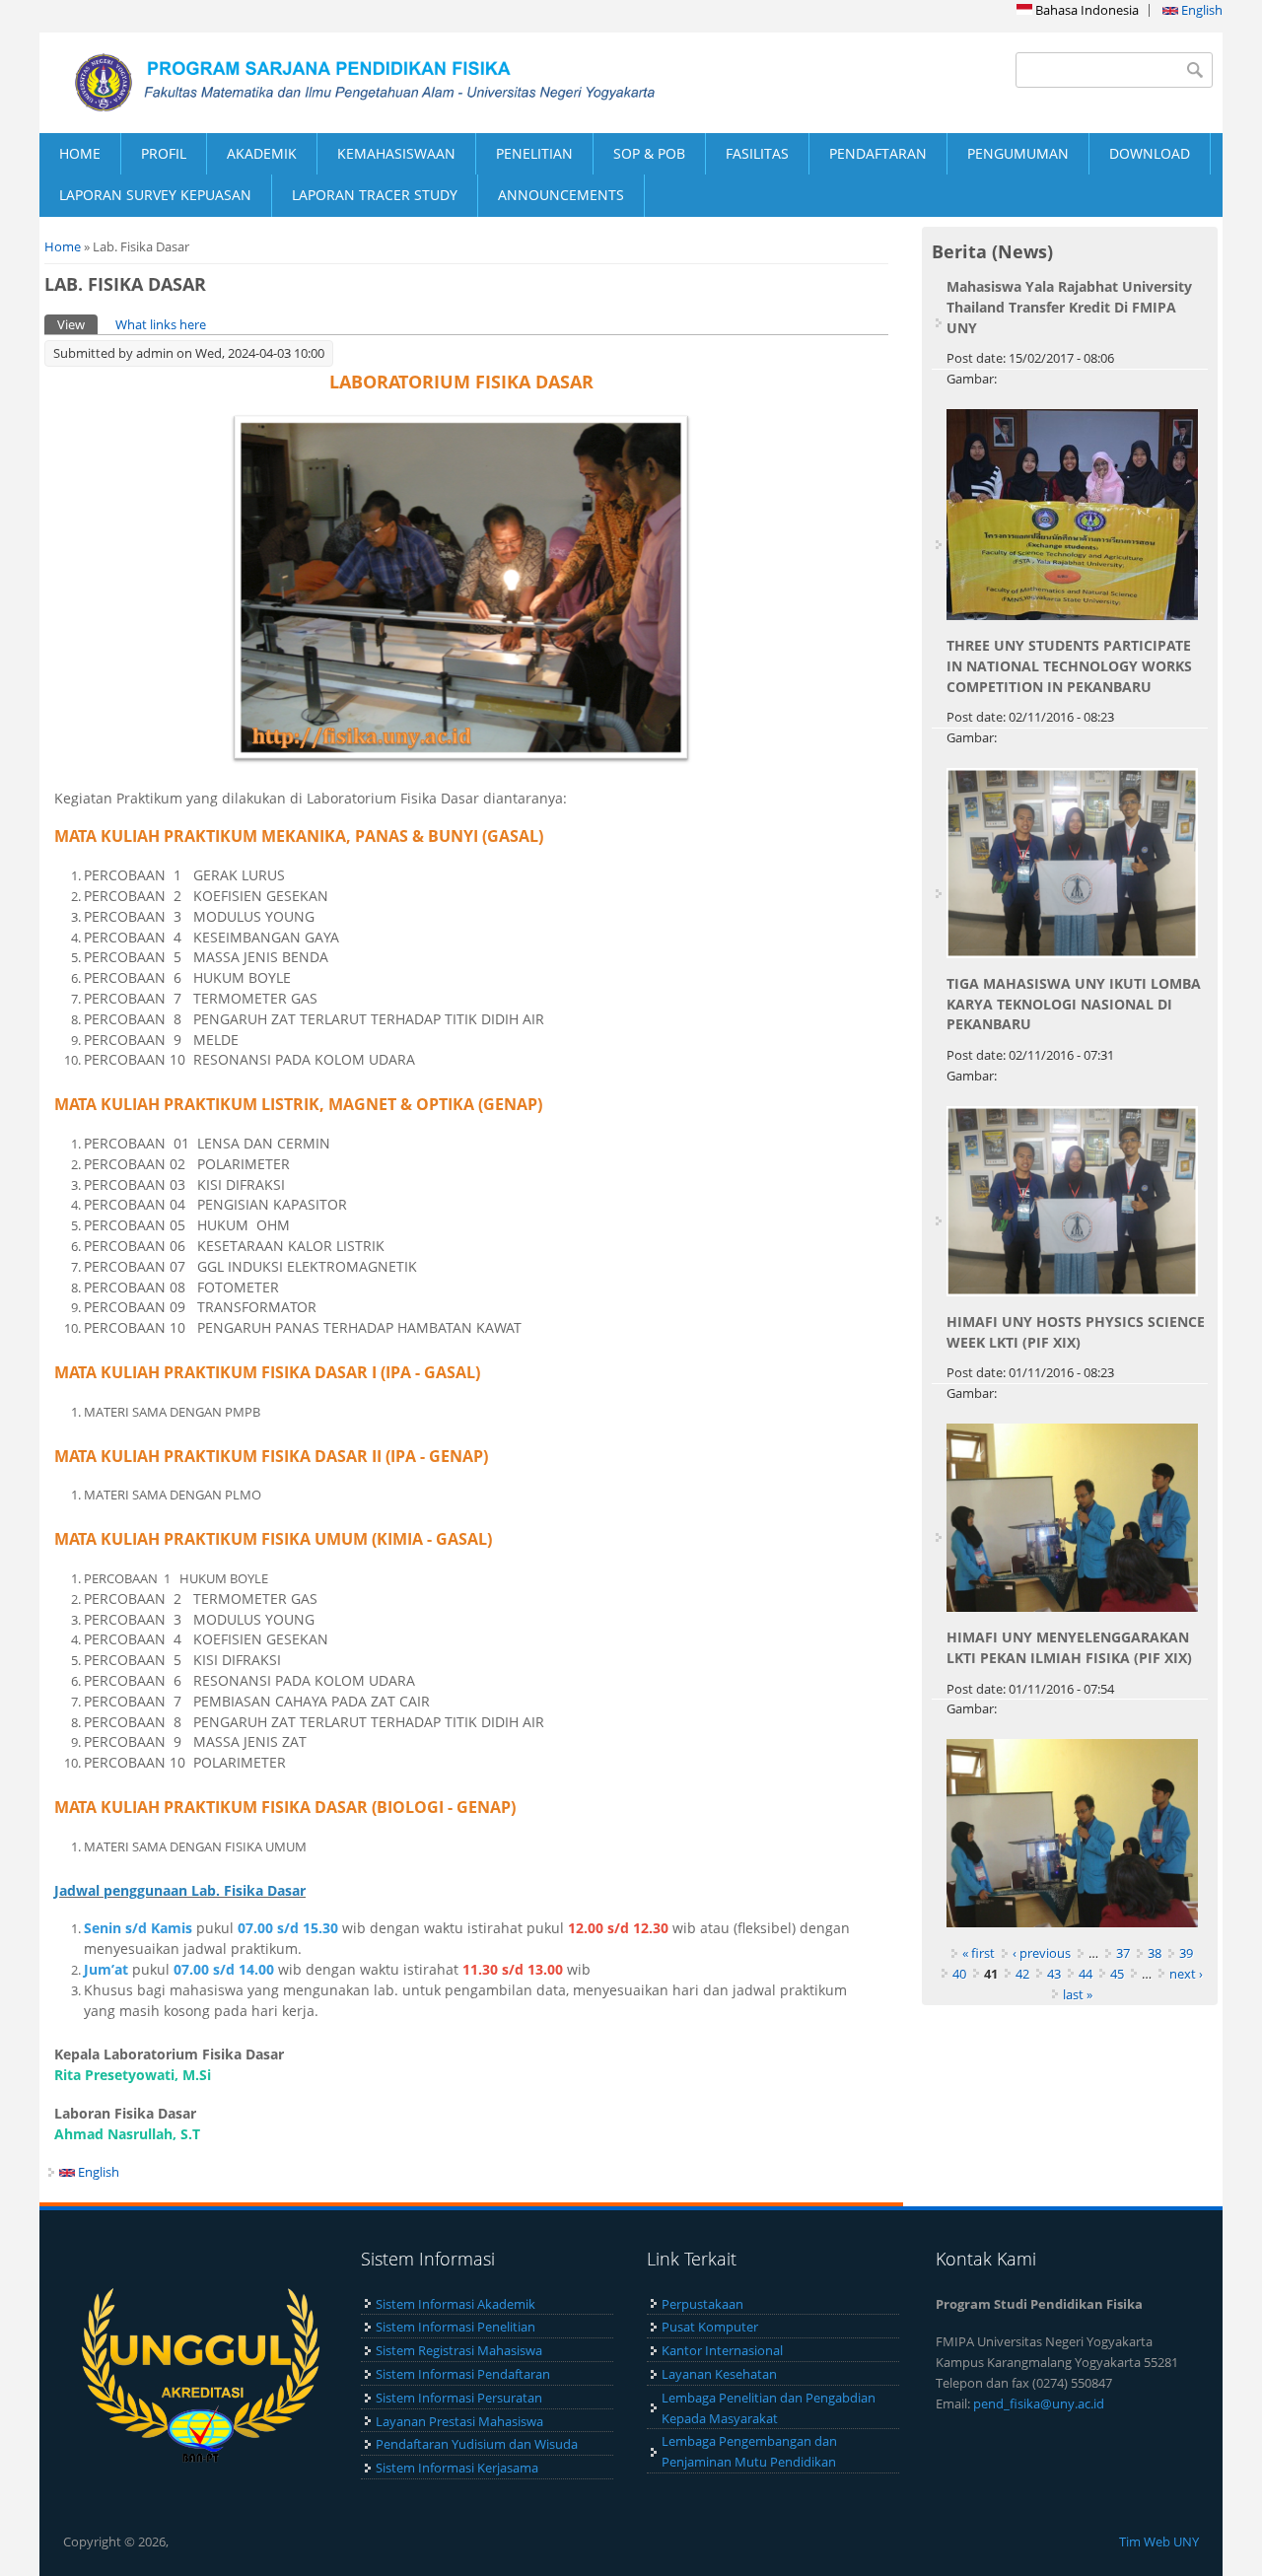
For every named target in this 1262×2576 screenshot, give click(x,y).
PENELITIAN (534, 153)
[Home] (335, 83)
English (1200, 10)
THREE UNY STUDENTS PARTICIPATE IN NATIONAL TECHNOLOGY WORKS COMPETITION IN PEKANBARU (1069, 666)
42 (1022, 1974)
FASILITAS (757, 153)
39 (1186, 1953)
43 (1054, 1974)
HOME (80, 153)
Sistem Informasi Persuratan (459, 2398)
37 (1123, 1953)
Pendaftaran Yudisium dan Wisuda (477, 2444)
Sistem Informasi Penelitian (456, 2327)
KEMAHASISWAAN (396, 153)
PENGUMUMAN (1018, 153)
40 (959, 1974)
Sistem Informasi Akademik (456, 2304)
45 (1117, 1974)
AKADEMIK (262, 153)
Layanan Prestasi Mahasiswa (459, 2421)
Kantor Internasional (722, 2350)
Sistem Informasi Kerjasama (457, 2468)
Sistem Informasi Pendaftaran (463, 2374)
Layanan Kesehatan (719, 2374)
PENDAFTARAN (878, 153)
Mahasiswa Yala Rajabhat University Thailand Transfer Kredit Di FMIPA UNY (1069, 307)
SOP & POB (649, 153)
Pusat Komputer (710, 2327)
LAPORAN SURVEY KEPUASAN (155, 195)
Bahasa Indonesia (1086, 10)
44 (1086, 1974)
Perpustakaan (702, 2304)
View (77, 324)
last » (1078, 1994)
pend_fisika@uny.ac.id (1039, 2403)
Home (63, 246)
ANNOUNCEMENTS (561, 195)
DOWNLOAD (1150, 153)
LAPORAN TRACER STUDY (375, 195)
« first (979, 1953)
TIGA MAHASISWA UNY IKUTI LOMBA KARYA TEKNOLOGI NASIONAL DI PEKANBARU (1074, 1004)
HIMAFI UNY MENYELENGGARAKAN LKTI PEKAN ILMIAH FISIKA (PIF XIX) (1069, 1647)
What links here (161, 324)
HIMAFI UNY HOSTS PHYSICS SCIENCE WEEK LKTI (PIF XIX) (1076, 1332)
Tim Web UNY (1159, 2541)
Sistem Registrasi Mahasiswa (459, 2350)
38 (1155, 1953)
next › (1186, 1974)
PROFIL (164, 153)
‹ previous (1042, 1953)
